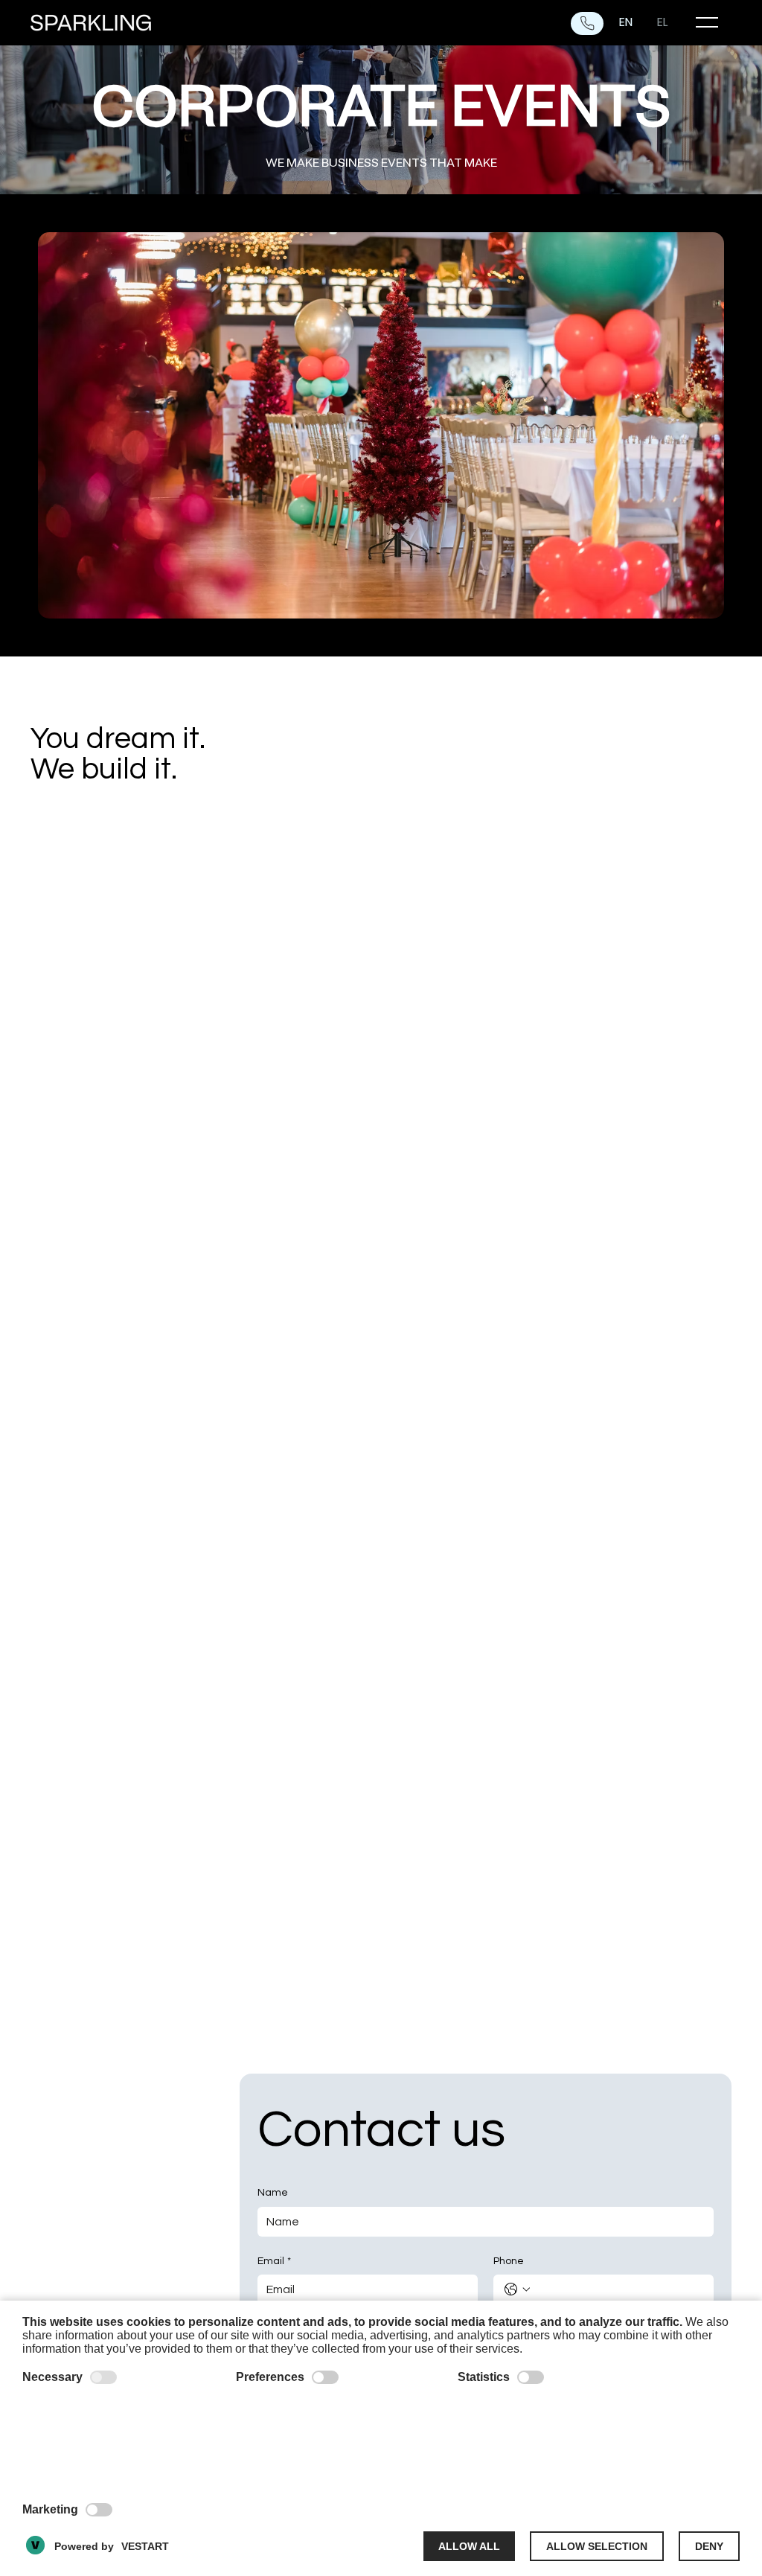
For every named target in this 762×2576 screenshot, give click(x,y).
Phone (509, 2261)
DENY (709, 2546)
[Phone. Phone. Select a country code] (517, 2289)
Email (274, 2261)
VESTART (145, 2546)
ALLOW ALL (469, 2546)
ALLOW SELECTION (597, 2546)
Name (273, 2193)
